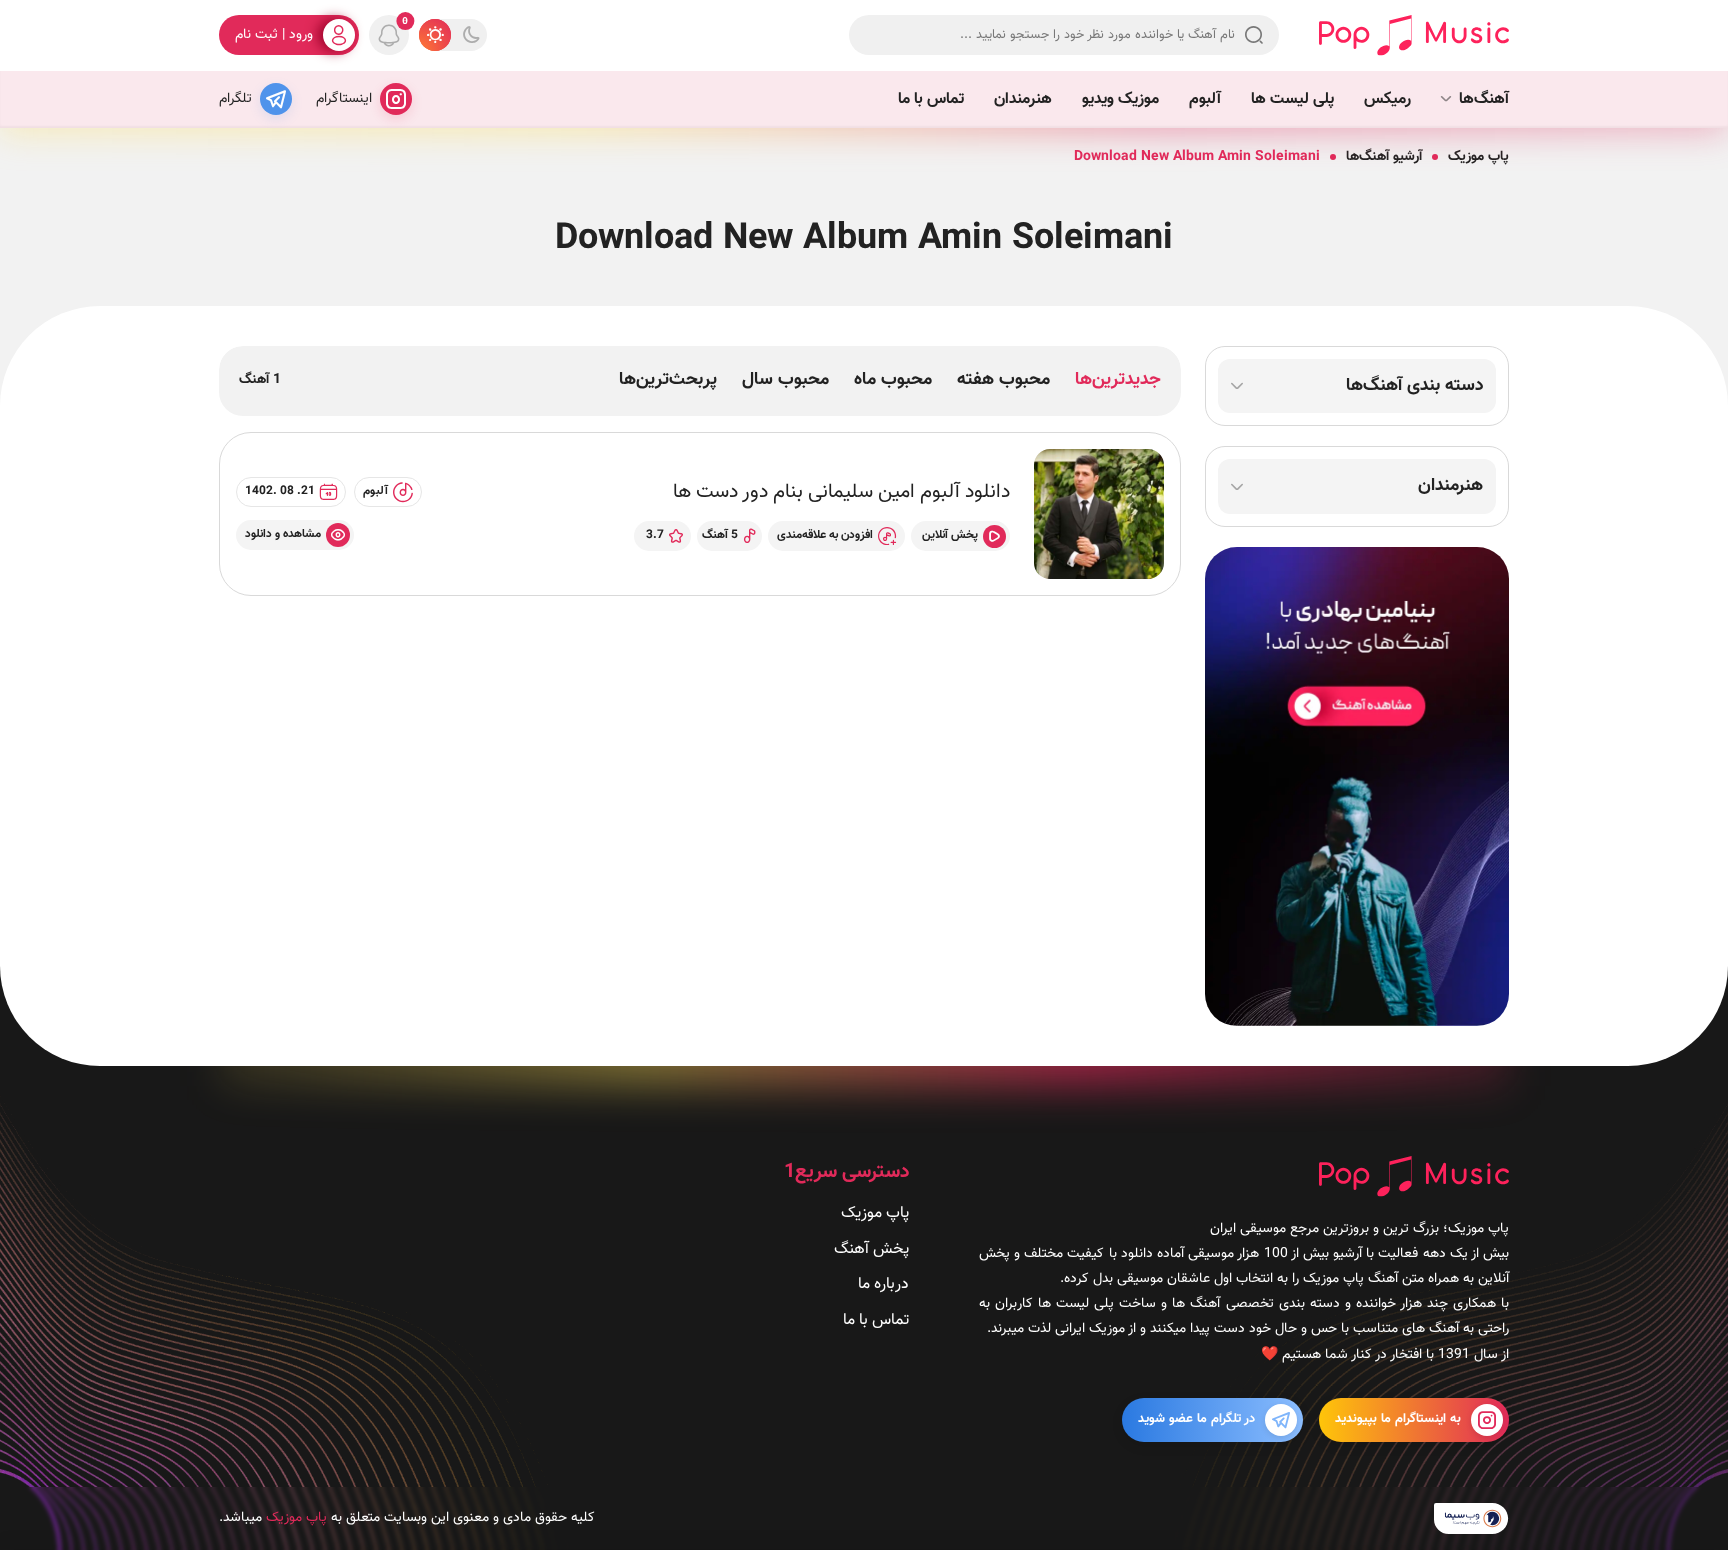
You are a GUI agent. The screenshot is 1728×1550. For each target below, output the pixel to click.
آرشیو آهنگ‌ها (1384, 157)
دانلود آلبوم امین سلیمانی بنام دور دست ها (841, 492)
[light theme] (435, 35)
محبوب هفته (1003, 380)
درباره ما (883, 1284)
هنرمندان (1023, 99)
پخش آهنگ (871, 1248)
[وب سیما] (1471, 1518)
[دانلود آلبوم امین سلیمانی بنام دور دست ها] (1099, 514)
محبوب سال (785, 380)
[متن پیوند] (1357, 786)
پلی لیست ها (1292, 99)
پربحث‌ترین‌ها (668, 380)
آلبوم (1205, 99)
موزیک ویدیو (1120, 99)
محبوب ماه (893, 380)
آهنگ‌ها (1484, 99)
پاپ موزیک (1478, 157)
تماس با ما (931, 99)
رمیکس (1387, 99)
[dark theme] (471, 35)
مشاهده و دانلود (283, 534)
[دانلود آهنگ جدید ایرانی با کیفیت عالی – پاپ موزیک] (1414, 35)
